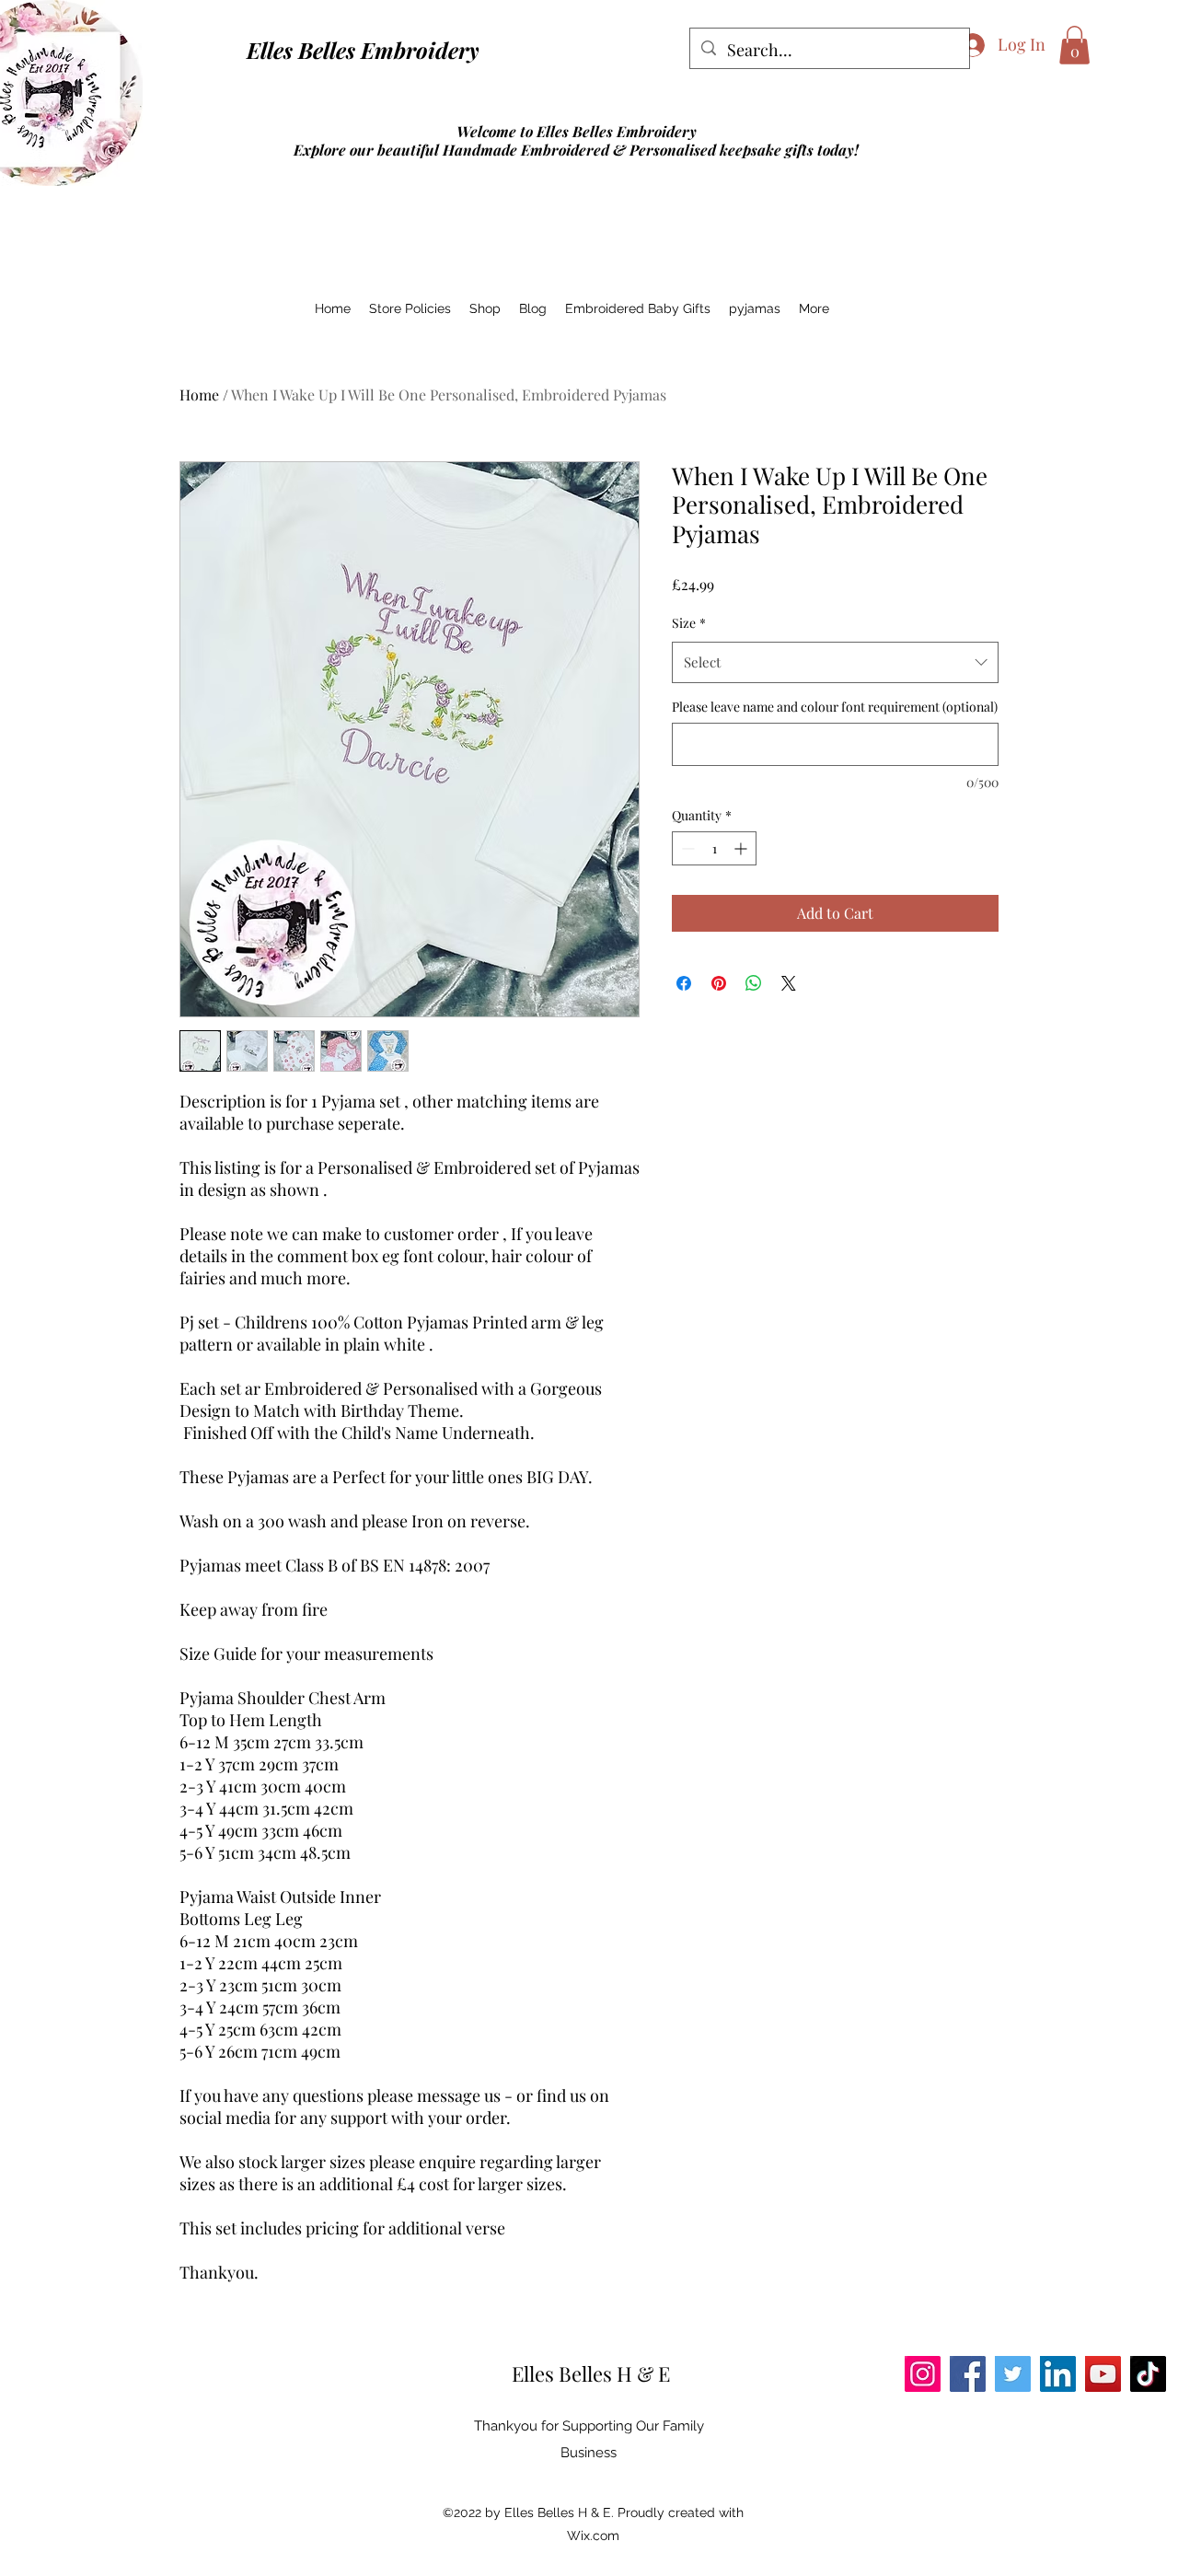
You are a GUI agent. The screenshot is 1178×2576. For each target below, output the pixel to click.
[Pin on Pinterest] (719, 983)
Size (689, 623)
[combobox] (835, 662)
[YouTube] (1103, 2374)
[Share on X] (789, 983)
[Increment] (742, 848)
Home (199, 395)
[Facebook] (968, 2374)
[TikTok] (1148, 2374)
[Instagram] (923, 2374)
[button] (1074, 45)
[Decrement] (686, 848)
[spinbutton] (714, 848)
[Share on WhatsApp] (754, 983)
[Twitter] (1013, 2374)
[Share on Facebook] (684, 983)
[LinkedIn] (1058, 2374)
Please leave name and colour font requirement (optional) (835, 707)
